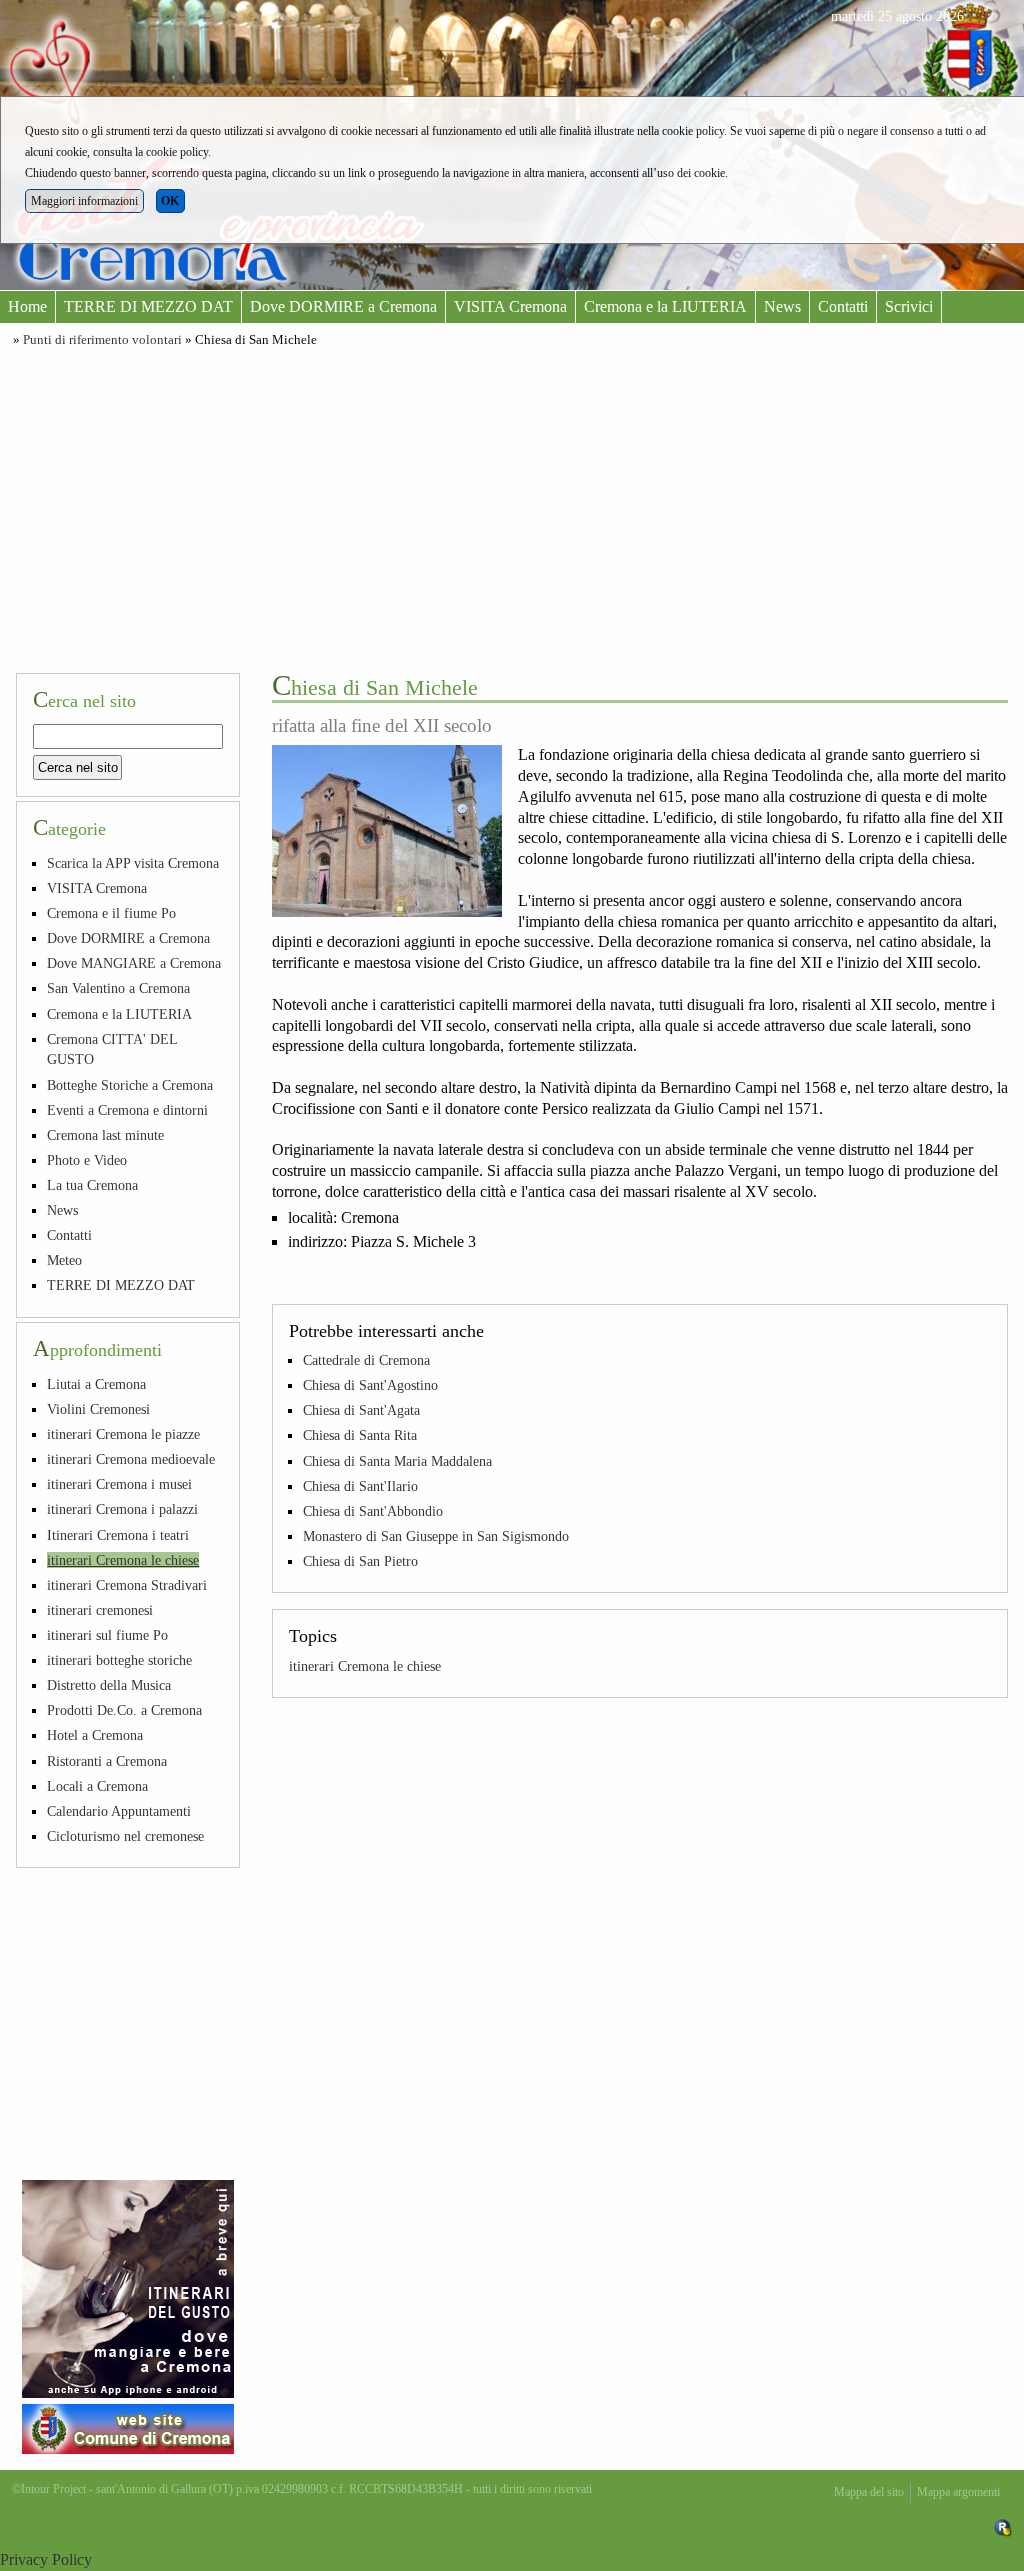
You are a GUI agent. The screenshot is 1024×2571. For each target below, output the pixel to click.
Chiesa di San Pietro (360, 1561)
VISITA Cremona (510, 306)
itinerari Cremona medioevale (131, 1459)
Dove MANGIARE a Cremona (134, 963)
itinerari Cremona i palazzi (122, 1509)
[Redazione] (1003, 2527)
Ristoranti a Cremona (107, 1761)
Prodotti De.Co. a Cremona (124, 1710)
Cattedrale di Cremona (366, 1360)
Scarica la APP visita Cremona (133, 863)
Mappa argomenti (958, 2492)
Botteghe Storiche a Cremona (130, 1085)
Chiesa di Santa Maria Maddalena (397, 1461)
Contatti (843, 306)
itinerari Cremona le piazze (123, 1434)
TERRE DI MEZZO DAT (148, 306)
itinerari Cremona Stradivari (127, 1585)
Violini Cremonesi (98, 1409)
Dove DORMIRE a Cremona (343, 306)
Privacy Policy (46, 2559)
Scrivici (909, 306)
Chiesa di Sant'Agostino (370, 1385)
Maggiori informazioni (84, 201)
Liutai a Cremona (96, 1384)
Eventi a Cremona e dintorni (127, 1110)
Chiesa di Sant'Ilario (360, 1486)
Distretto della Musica (109, 1685)
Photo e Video (87, 1160)
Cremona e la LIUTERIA (665, 306)
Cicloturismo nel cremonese (125, 1836)
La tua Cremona (92, 1185)
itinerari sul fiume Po (107, 1635)
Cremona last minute (105, 1135)
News (782, 306)
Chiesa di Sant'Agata (361, 1410)
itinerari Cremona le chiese (365, 1666)
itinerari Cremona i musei (119, 1484)
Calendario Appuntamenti (119, 1811)
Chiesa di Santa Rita (360, 1435)
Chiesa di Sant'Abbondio (373, 1511)
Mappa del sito (869, 2492)
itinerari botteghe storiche (119, 1660)
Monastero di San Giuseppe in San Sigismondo (436, 1536)
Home (27, 306)
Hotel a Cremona (95, 1735)
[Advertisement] (512, 507)
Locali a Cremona (97, 1786)
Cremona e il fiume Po (111, 913)
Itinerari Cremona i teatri (118, 1535)
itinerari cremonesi (100, 1610)
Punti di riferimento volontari (102, 340)
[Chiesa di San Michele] (387, 831)
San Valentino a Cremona (118, 988)
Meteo (64, 1260)
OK (170, 201)
